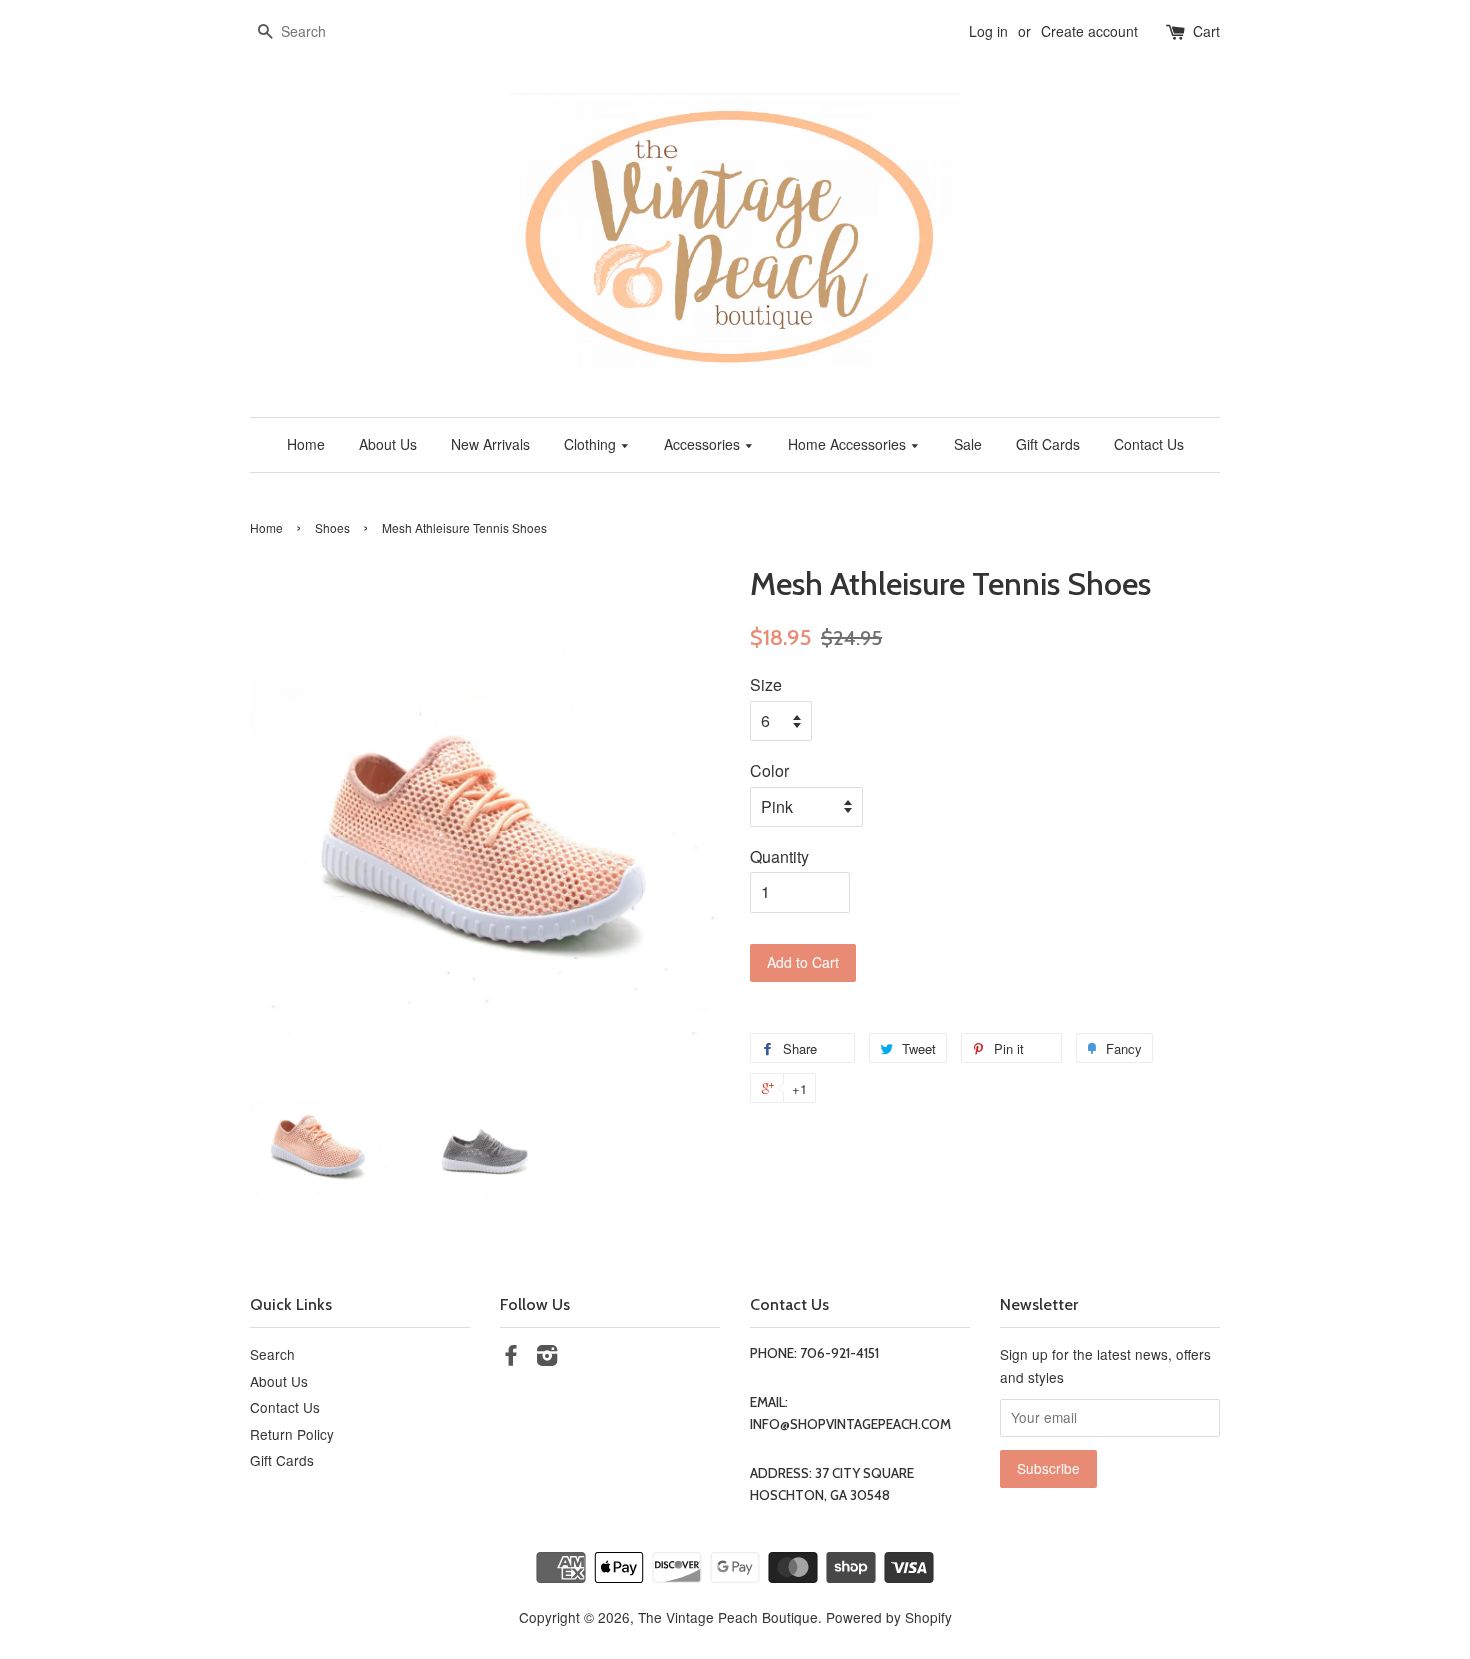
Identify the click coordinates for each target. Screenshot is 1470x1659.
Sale (968, 444)
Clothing (592, 444)
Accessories (704, 444)
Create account (1089, 31)
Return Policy (292, 1434)
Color (769, 770)
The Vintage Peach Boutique (728, 1617)
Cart (1206, 31)
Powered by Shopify (889, 1617)
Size (766, 684)
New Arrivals (490, 444)
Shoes (332, 527)
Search (272, 1354)
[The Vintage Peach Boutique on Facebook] (511, 1358)
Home (306, 444)
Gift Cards (1048, 444)
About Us (388, 444)
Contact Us (1149, 444)
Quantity (779, 856)
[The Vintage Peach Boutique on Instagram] (547, 1358)
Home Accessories (849, 444)
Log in (988, 31)
